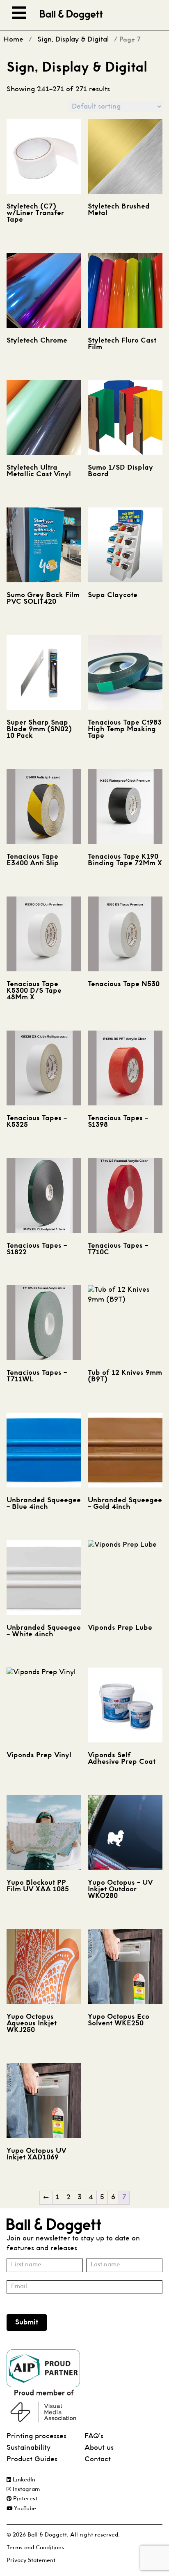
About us (99, 2448)
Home (13, 40)
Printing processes (37, 2436)
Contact (98, 2459)
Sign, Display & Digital (73, 40)
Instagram (25, 2489)
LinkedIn (23, 2480)
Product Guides (32, 2459)
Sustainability (29, 2448)
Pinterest (24, 2499)
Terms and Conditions (35, 2548)
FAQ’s (94, 2436)
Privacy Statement (31, 2561)
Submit (27, 2322)
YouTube (24, 2509)
